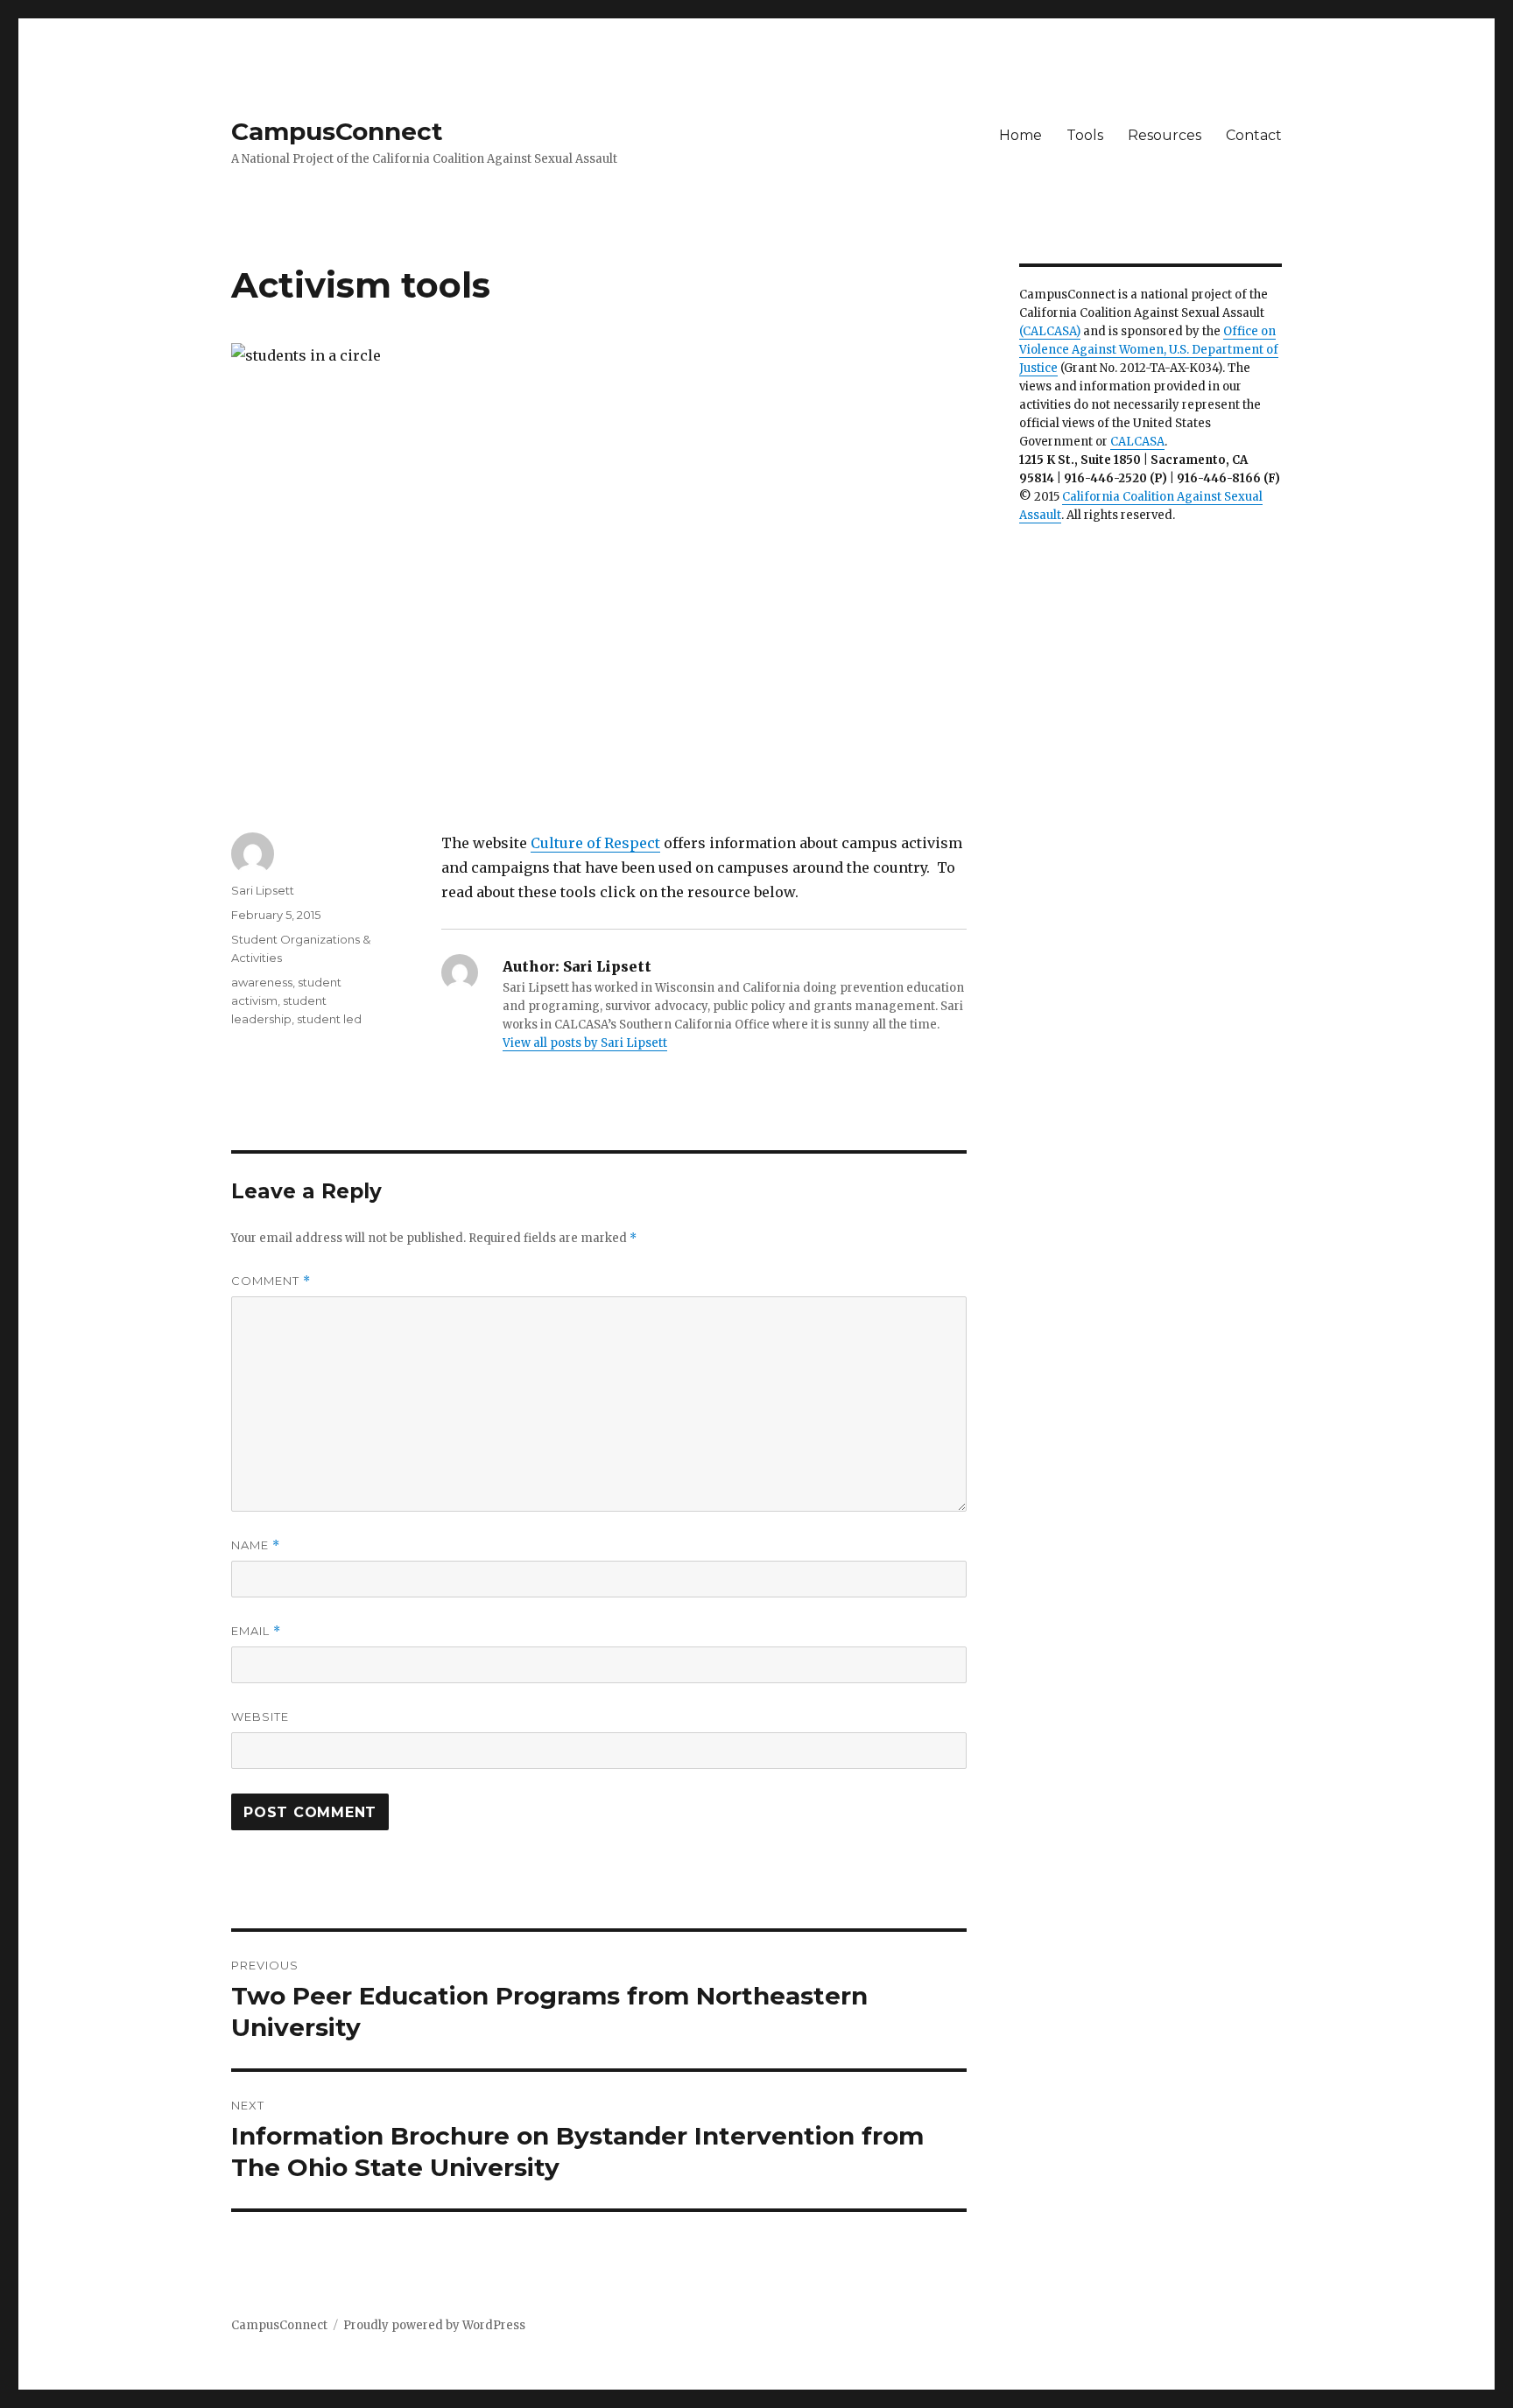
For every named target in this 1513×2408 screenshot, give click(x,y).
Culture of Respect (595, 843)
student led (329, 1019)
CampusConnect (337, 131)
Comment (271, 1281)
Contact (1254, 135)
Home (1020, 135)
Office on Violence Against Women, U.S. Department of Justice (1149, 350)
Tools (1085, 135)
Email (256, 1631)
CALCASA (1137, 442)
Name (256, 1545)
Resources (1165, 135)
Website (260, 1716)
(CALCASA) (1050, 331)
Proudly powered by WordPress (434, 2325)
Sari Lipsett (263, 890)
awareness (262, 982)
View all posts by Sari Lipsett (585, 1043)
